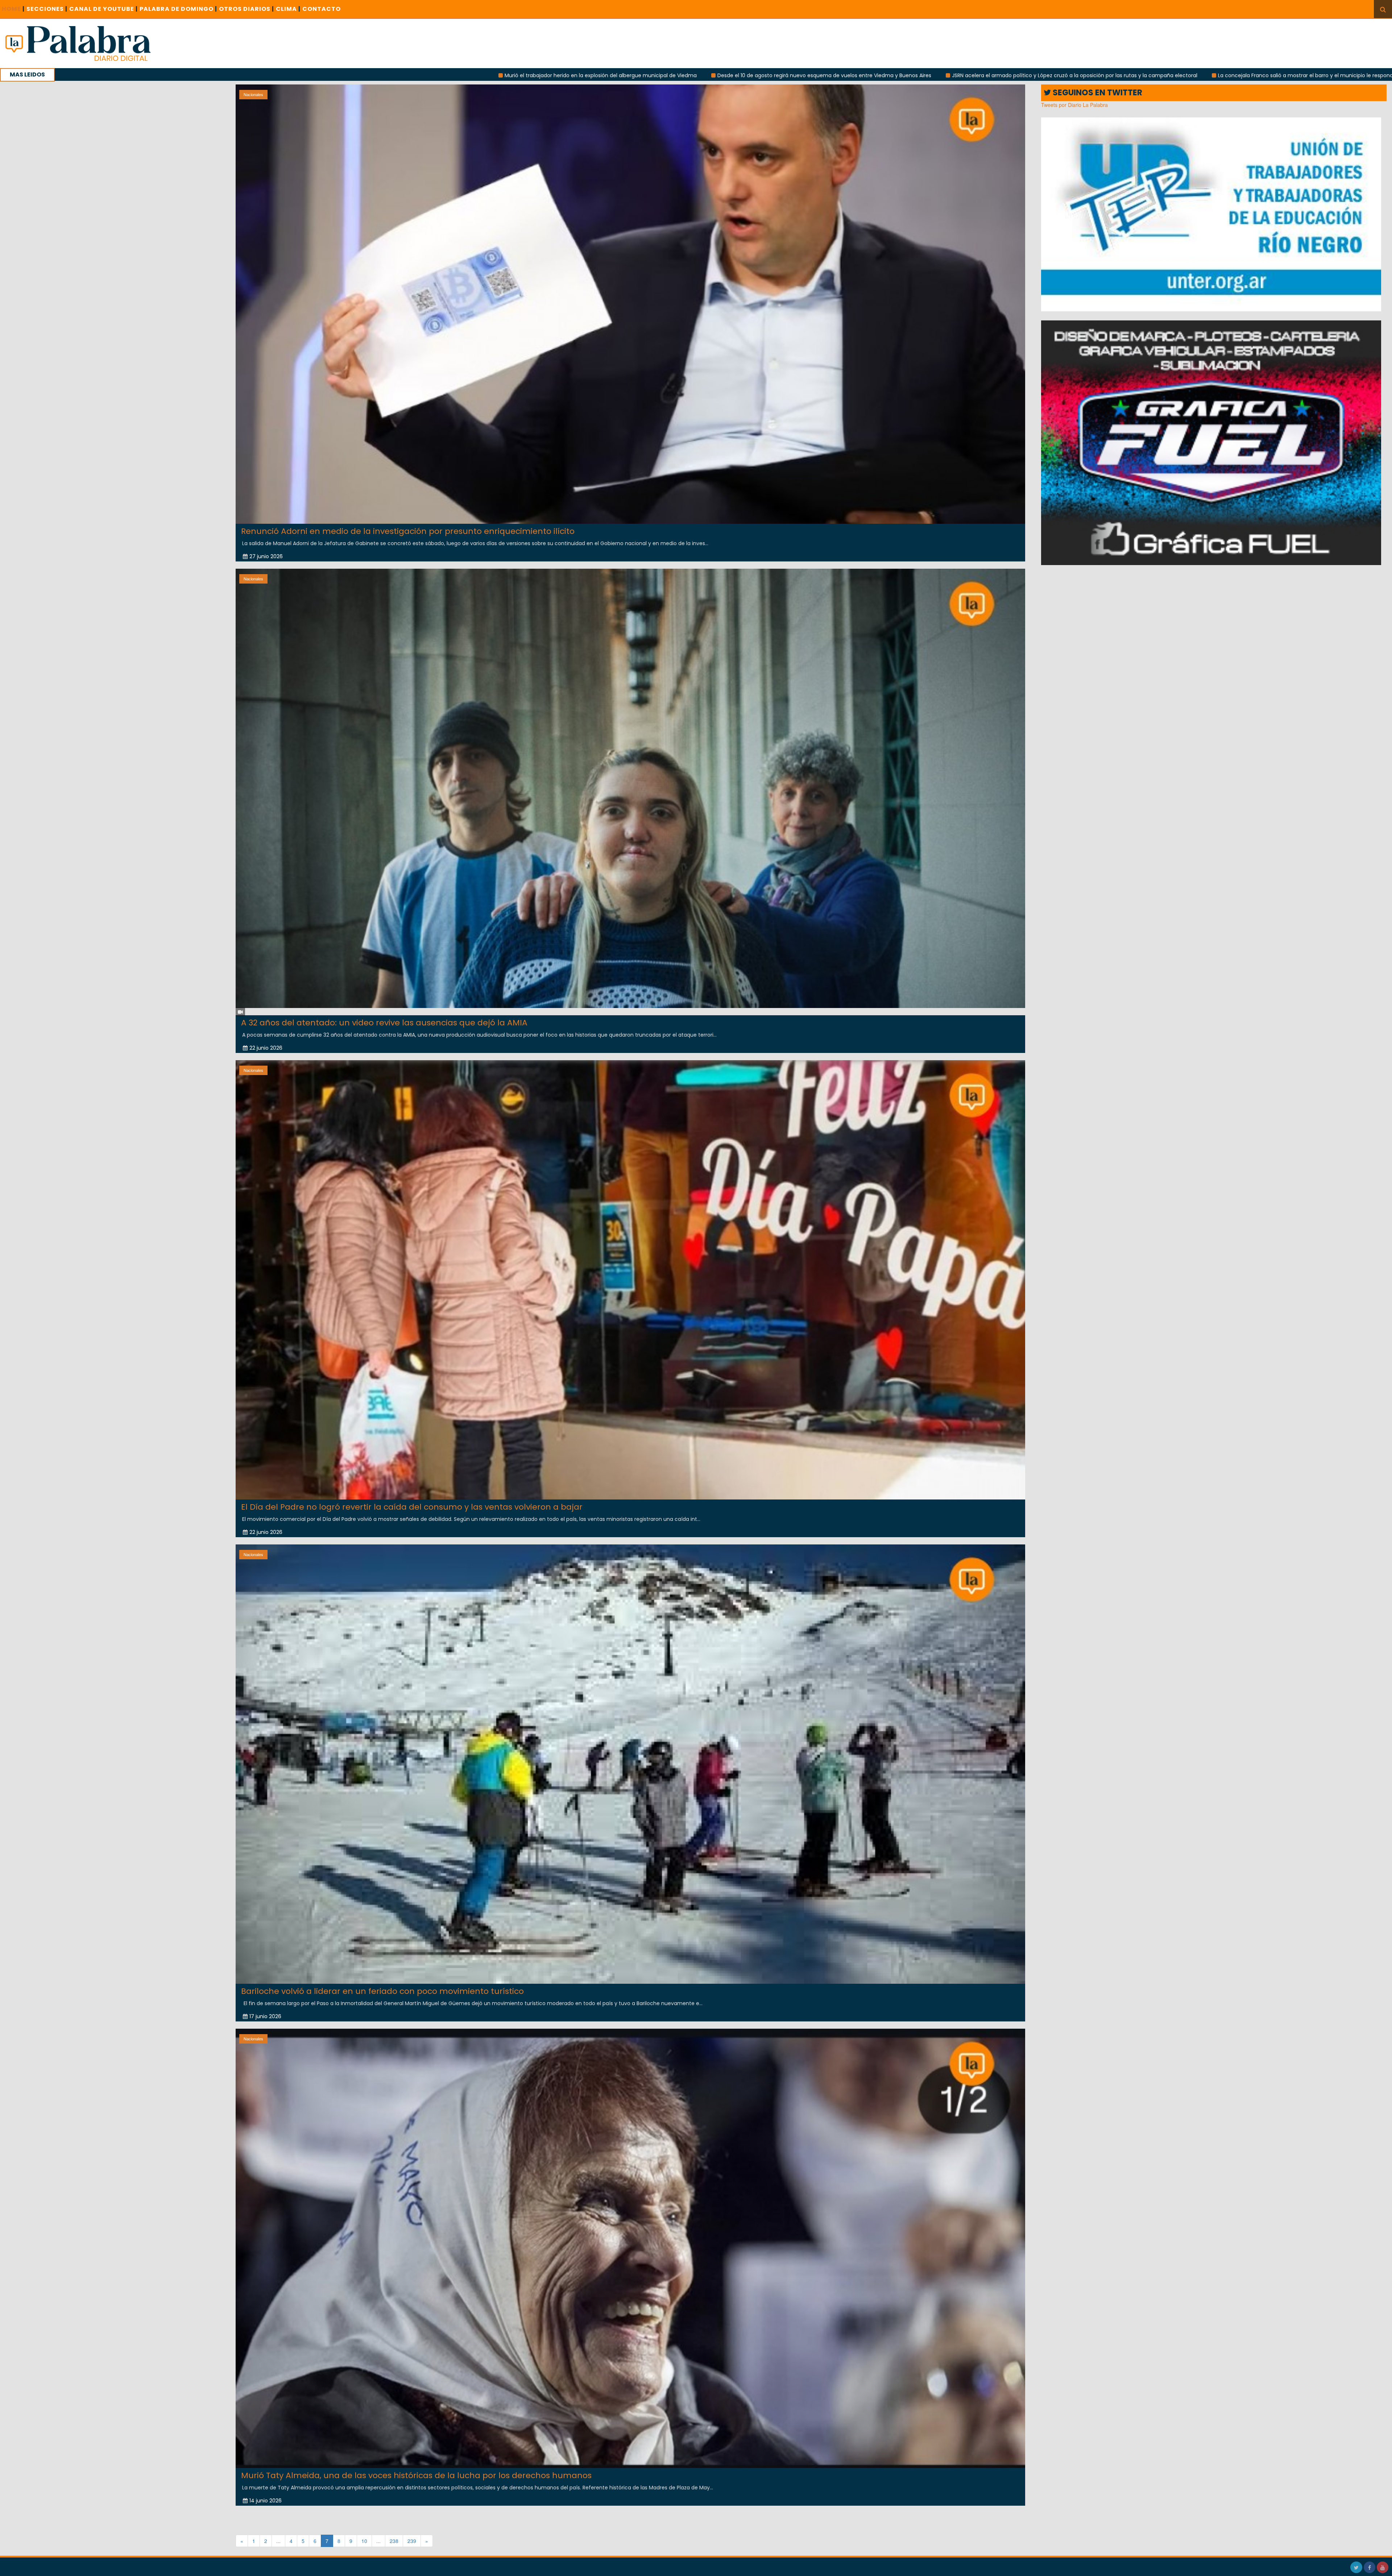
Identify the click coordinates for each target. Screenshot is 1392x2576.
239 (412, 2541)
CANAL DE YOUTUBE (103, 9)
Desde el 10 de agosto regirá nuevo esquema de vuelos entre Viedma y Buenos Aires (296, 75)
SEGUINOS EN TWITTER (1097, 93)
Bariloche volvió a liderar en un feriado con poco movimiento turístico (382, 1991)
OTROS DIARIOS (246, 9)
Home (13, 9)
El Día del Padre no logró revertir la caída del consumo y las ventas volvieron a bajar (412, 1507)
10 (364, 2541)
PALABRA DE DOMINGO (178, 9)
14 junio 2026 (266, 2501)
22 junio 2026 (266, 1048)
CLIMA (288, 9)
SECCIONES (47, 9)
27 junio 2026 (266, 556)
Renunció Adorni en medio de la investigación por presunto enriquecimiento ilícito (408, 531)
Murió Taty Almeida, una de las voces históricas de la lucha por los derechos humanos (416, 2475)
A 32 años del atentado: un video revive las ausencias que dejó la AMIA (384, 1023)
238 (394, 2541)
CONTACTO (322, 9)
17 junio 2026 (265, 2016)
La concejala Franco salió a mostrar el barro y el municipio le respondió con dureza (795, 75)
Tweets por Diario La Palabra (1074, 105)
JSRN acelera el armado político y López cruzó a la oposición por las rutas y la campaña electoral (546, 75)
